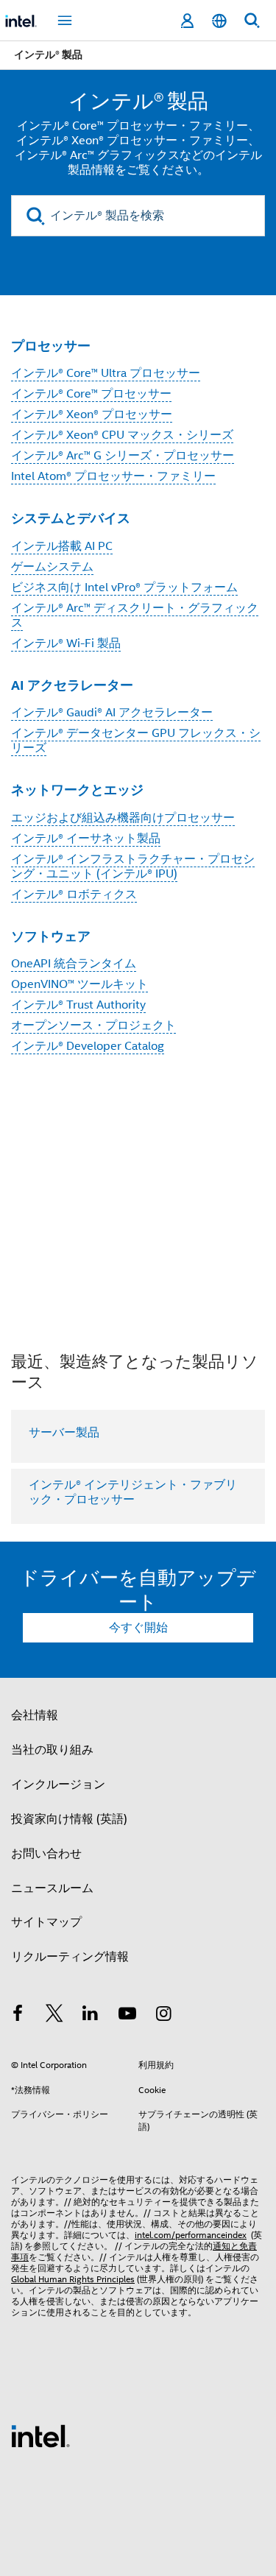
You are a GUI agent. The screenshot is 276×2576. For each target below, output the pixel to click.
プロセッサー (51, 346)
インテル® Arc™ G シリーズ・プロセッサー (123, 456)
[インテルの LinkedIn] (91, 2016)
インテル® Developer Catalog (88, 1046)
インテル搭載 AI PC (62, 546)
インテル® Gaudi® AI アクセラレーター (112, 713)
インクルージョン (58, 1785)
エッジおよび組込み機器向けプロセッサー (123, 818)
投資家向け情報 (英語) (69, 1819)
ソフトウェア (51, 936)
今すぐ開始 (138, 1628)
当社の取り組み (52, 1750)
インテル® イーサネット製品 (86, 839)
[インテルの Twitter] (54, 2016)
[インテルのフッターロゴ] (40, 2435)
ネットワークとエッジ (77, 790)
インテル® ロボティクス (74, 894)
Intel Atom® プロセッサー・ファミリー (113, 476)
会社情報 (35, 1715)
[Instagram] (163, 2016)
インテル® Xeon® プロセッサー (92, 414)
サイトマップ (46, 1922)
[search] (36, 216)
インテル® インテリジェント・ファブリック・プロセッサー (133, 1492)
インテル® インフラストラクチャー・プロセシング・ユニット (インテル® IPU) (133, 867)
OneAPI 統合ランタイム (74, 964)
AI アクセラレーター (72, 685)
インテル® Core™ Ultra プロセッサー (106, 373)
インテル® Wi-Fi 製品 (66, 643)
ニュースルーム (52, 1888)
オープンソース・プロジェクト (93, 1026)
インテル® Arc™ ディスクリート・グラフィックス (135, 615)
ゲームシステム (52, 567)
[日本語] (219, 21)
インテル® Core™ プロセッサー (91, 394)
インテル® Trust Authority (78, 1005)
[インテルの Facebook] (18, 2016)
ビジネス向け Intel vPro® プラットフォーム (124, 587)
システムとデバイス (71, 518)
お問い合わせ (46, 1854)
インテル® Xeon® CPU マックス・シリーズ (122, 435)
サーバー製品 (64, 1433)
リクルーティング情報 (70, 1957)
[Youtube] (127, 2016)
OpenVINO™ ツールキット (79, 984)
